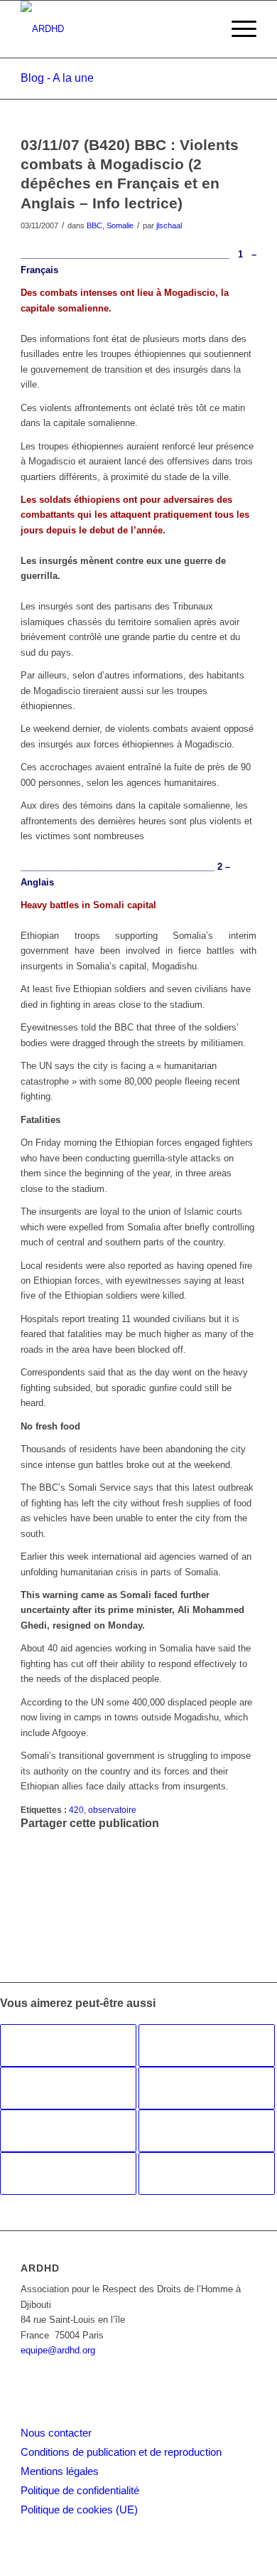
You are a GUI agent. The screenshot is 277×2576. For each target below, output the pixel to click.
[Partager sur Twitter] (29, 1852)
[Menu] (237, 29)
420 (76, 1810)
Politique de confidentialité (80, 2490)
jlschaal (169, 225)
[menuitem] (237, 29)
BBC (94, 225)
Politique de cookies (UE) (79, 2510)
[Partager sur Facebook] (29, 1837)
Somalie (120, 225)
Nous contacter (56, 2433)
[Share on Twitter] (29, 1868)
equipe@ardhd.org (58, 2350)
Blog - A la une (57, 78)
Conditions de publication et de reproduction (121, 2452)
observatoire (112, 1810)
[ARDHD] (115, 29)
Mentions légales (60, 2471)
